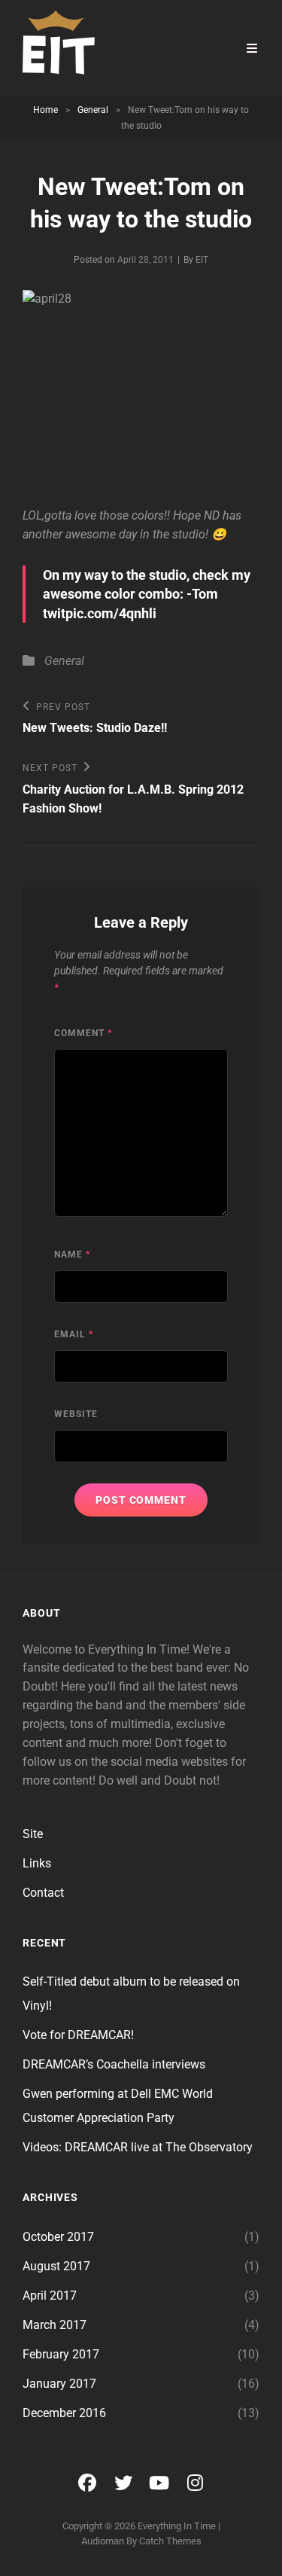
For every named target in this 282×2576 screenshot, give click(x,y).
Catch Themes (170, 2541)
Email (74, 1334)
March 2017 (55, 2325)
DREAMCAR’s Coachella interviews (114, 2064)
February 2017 (61, 2354)
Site (33, 1834)
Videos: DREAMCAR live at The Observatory (138, 2147)
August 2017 (56, 2266)
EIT (202, 260)
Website (76, 1414)
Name (72, 1254)
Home (45, 110)
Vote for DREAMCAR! (78, 2035)
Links (37, 1863)
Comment (83, 1033)
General (93, 110)
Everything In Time (177, 2526)
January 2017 (59, 2384)
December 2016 (64, 2413)
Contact (43, 1893)
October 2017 (58, 2237)
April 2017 (50, 2296)
